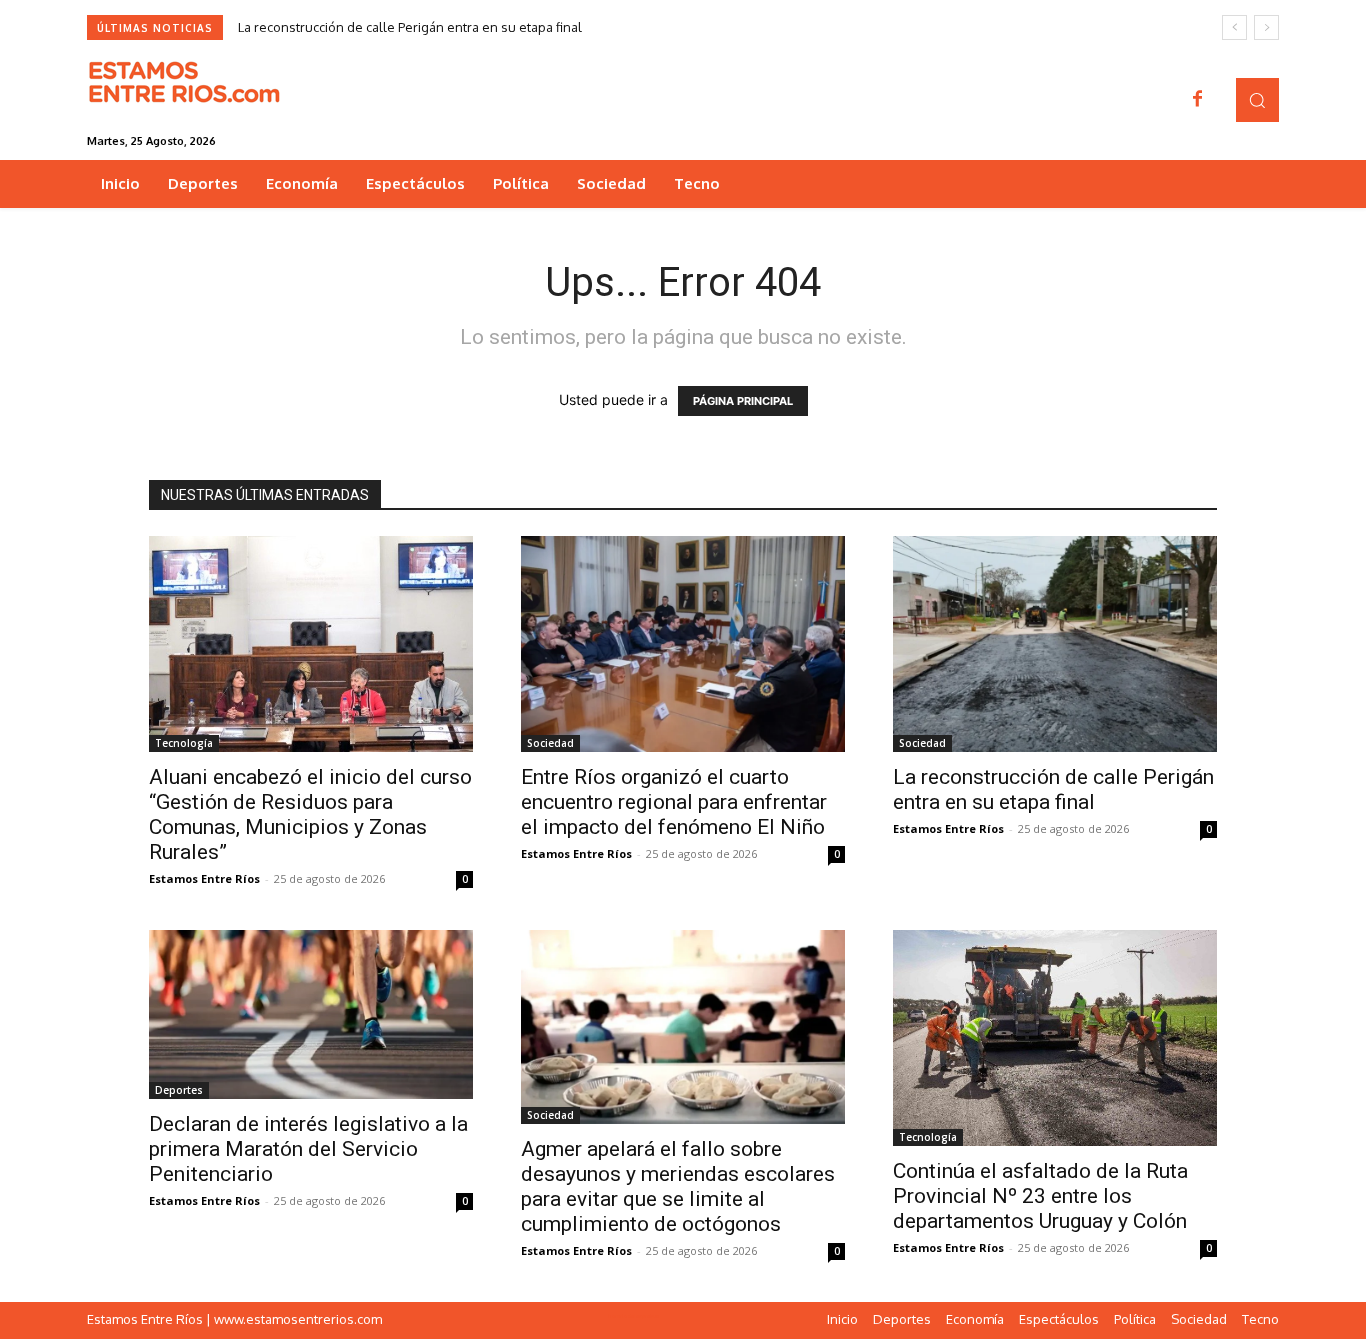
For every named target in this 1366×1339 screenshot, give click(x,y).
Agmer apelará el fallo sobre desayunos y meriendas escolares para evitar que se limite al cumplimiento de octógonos (678, 1186)
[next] (1266, 27)
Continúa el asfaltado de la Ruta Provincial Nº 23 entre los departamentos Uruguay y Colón (1040, 1196)
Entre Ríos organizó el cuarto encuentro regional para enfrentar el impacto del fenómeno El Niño (674, 802)
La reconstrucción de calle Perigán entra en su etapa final (410, 27)
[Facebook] (1198, 100)
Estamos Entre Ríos (204, 878)
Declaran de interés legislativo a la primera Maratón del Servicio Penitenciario (308, 1149)
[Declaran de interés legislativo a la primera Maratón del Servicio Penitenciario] (311, 1014)
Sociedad (550, 743)
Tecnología (184, 743)
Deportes (179, 1090)
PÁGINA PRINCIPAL (743, 401)
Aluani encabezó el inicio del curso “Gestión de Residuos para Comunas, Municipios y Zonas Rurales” (310, 814)
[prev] (1234, 27)
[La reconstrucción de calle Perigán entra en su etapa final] (1055, 644)
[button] (1257, 99)
